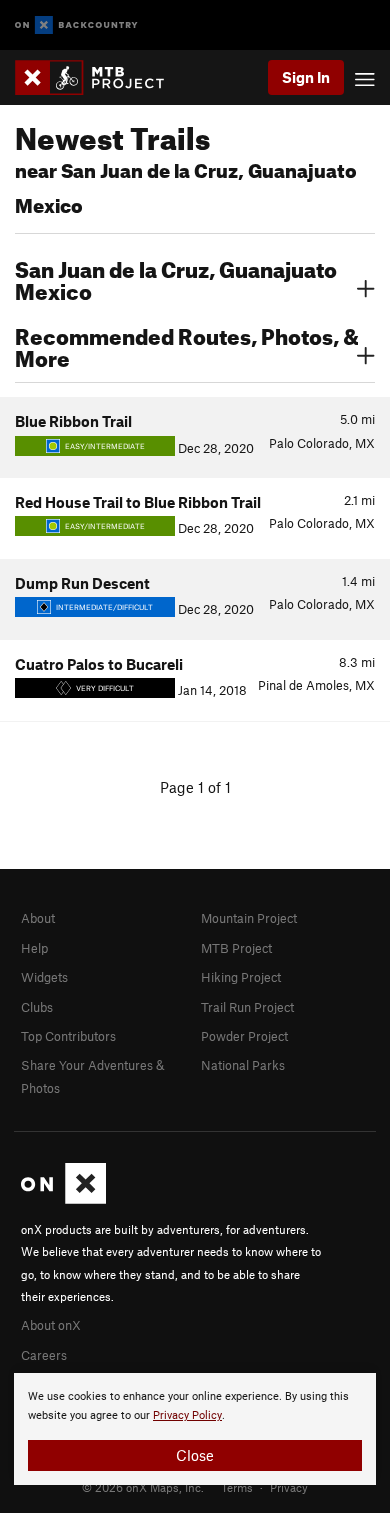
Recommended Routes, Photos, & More (187, 345)
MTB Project (236, 948)
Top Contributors (68, 1036)
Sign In (306, 77)
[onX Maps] (63, 1199)
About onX (51, 1325)
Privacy (289, 1487)
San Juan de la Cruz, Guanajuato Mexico (176, 278)
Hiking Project (241, 977)
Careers (44, 1355)
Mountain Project (249, 918)
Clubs (37, 1007)
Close (195, 1455)
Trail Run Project (247, 1007)
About (38, 918)
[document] (195, 1429)
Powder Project (244, 1036)
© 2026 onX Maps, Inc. (143, 1487)
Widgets (44, 977)
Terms (237, 1487)
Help (34, 948)
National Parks (243, 1065)
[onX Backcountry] (76, 25)
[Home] (99, 77)
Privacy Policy (187, 1415)
